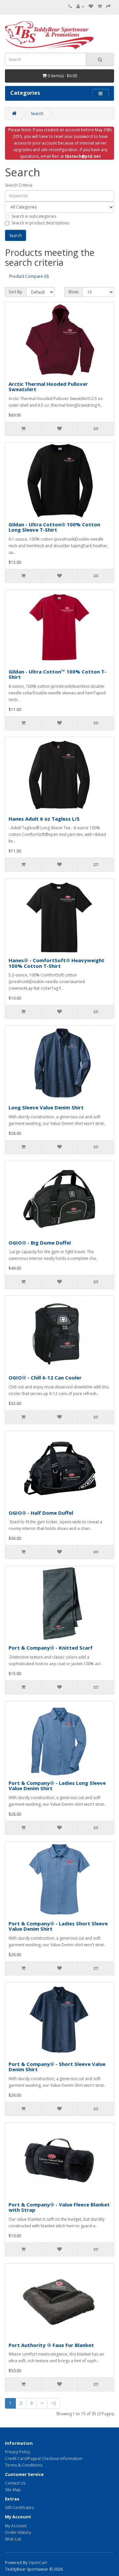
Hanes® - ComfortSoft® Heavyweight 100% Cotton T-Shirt (57, 963)
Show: (74, 292)
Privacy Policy (18, 2452)
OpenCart (38, 2563)
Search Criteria (19, 185)
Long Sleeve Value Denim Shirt (46, 1107)
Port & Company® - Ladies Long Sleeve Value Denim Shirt (57, 1786)
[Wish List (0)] (91, 6)
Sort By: (16, 292)
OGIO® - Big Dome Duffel (40, 1243)
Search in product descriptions (40, 223)
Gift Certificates (19, 2508)
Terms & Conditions (24, 2465)
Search (37, 114)
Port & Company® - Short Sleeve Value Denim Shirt (57, 2067)
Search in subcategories (34, 216)
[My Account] (80, 6)
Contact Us (15, 2483)
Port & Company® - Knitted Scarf (51, 1648)
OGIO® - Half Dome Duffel (41, 1513)
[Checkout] (108, 6)
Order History (18, 2532)
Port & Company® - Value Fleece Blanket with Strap (59, 2207)
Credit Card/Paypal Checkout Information (44, 2459)
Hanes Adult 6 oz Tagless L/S (44, 819)
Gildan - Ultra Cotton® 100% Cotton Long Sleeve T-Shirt (54, 527)
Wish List (13, 2539)
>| (54, 2403)
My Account (16, 2526)
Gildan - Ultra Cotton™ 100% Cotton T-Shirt (58, 674)
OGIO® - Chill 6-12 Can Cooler (45, 1377)
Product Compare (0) (29, 276)
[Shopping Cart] (100, 6)
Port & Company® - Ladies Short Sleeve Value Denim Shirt (58, 1926)
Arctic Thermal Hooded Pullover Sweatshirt (48, 387)
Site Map (13, 2490)
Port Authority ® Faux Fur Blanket (51, 2345)
